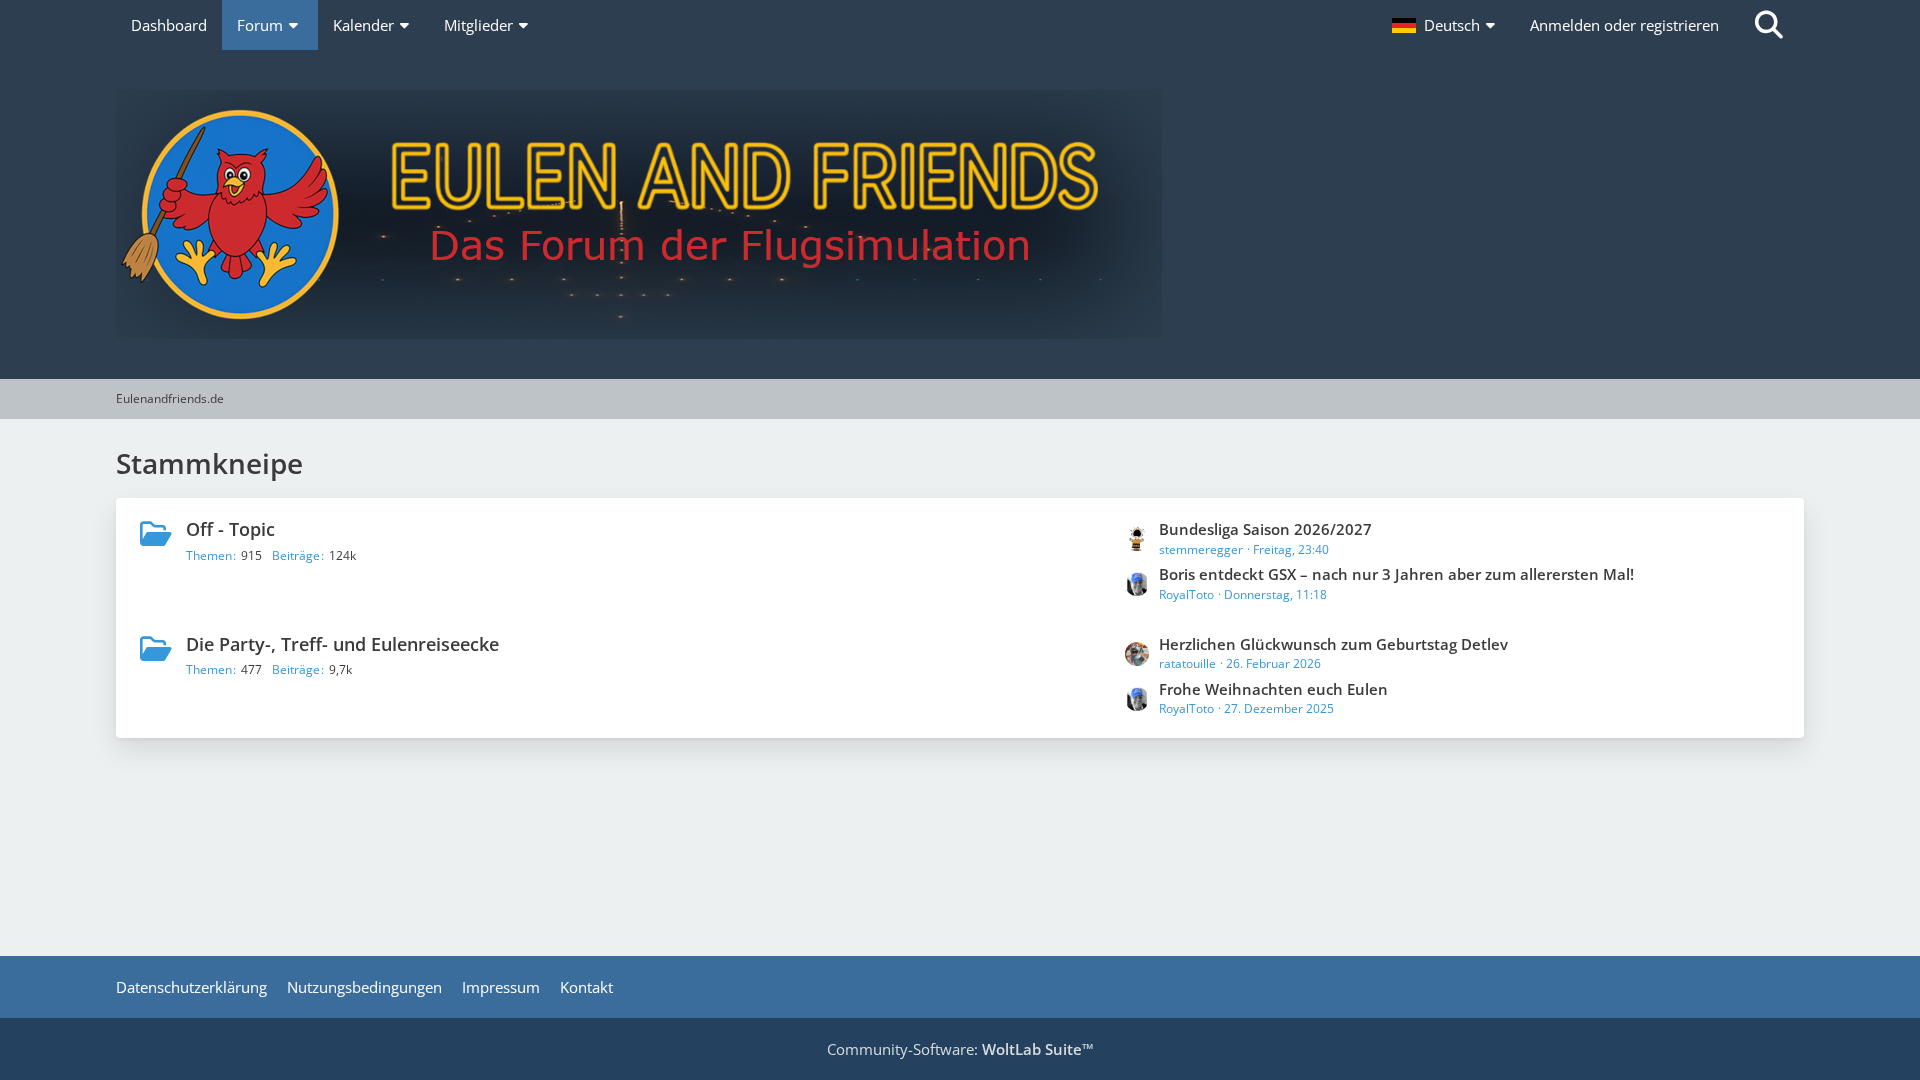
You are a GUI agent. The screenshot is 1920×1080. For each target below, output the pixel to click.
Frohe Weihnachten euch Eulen (1273, 689)
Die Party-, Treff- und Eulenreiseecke (342, 644)
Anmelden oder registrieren (1624, 25)
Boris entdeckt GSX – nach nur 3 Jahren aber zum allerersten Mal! (1396, 574)
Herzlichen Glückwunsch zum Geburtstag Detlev (1333, 644)
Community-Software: (960, 1049)
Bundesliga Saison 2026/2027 (1265, 529)
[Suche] (1769, 25)
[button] (1446, 25)
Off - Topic (230, 529)
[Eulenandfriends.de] (960, 214)
